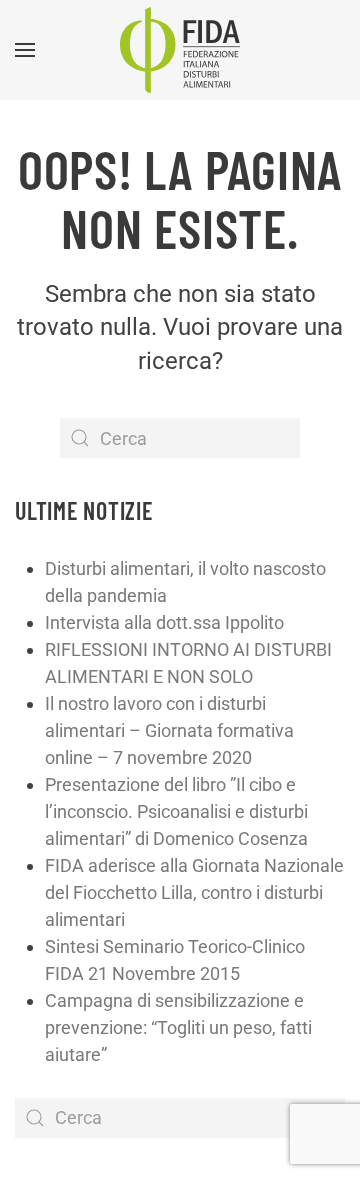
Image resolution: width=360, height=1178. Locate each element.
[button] (25, 50)
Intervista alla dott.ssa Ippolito (164, 622)
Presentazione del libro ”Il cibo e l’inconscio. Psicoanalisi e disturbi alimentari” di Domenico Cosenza (176, 811)
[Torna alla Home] (180, 50)
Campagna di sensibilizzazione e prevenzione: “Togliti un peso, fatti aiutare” (178, 1027)
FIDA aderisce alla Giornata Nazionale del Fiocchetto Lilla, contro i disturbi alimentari (194, 892)
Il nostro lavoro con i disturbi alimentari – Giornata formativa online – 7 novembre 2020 (169, 730)
